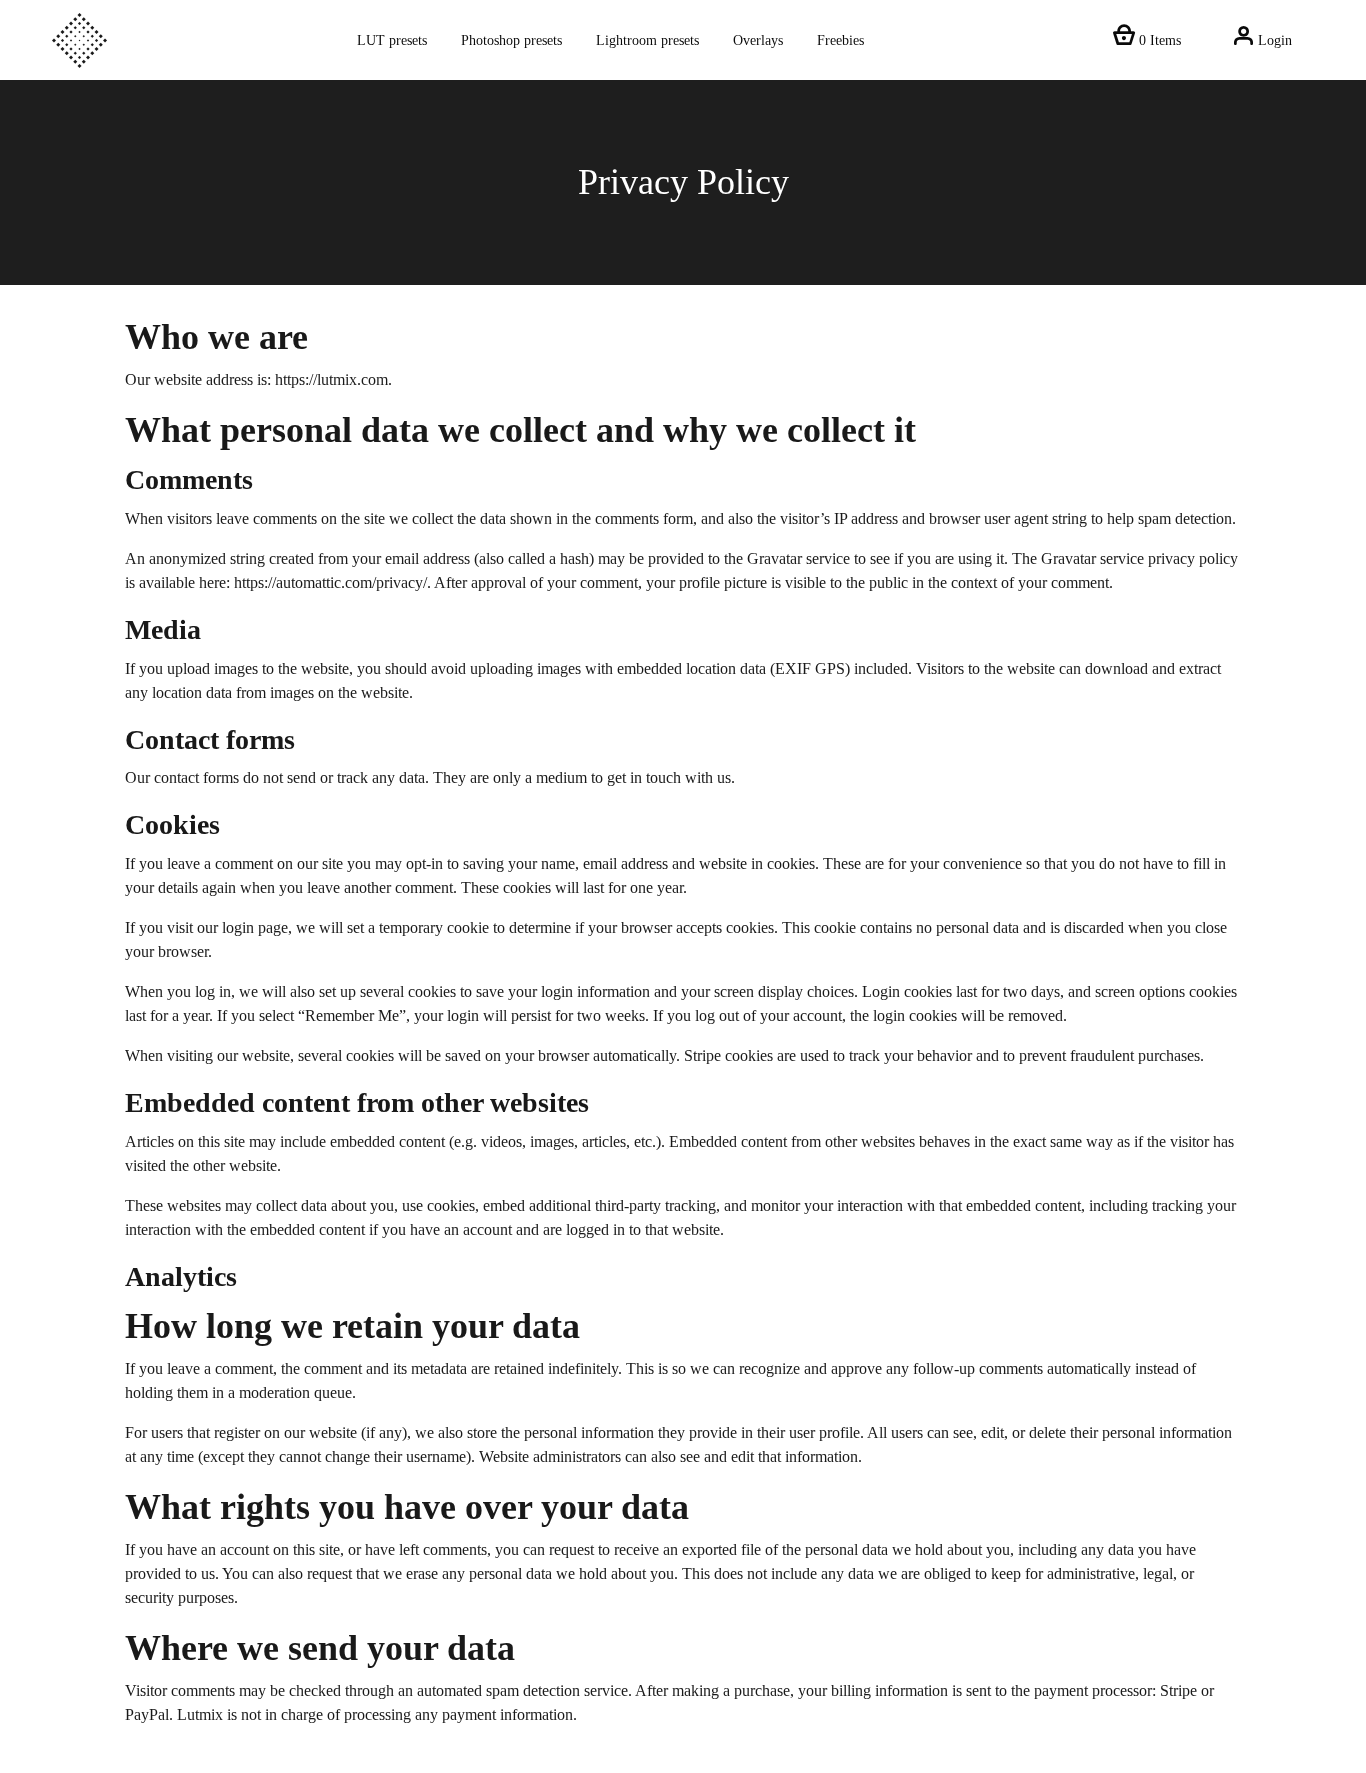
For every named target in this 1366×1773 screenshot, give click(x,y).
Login (1273, 40)
